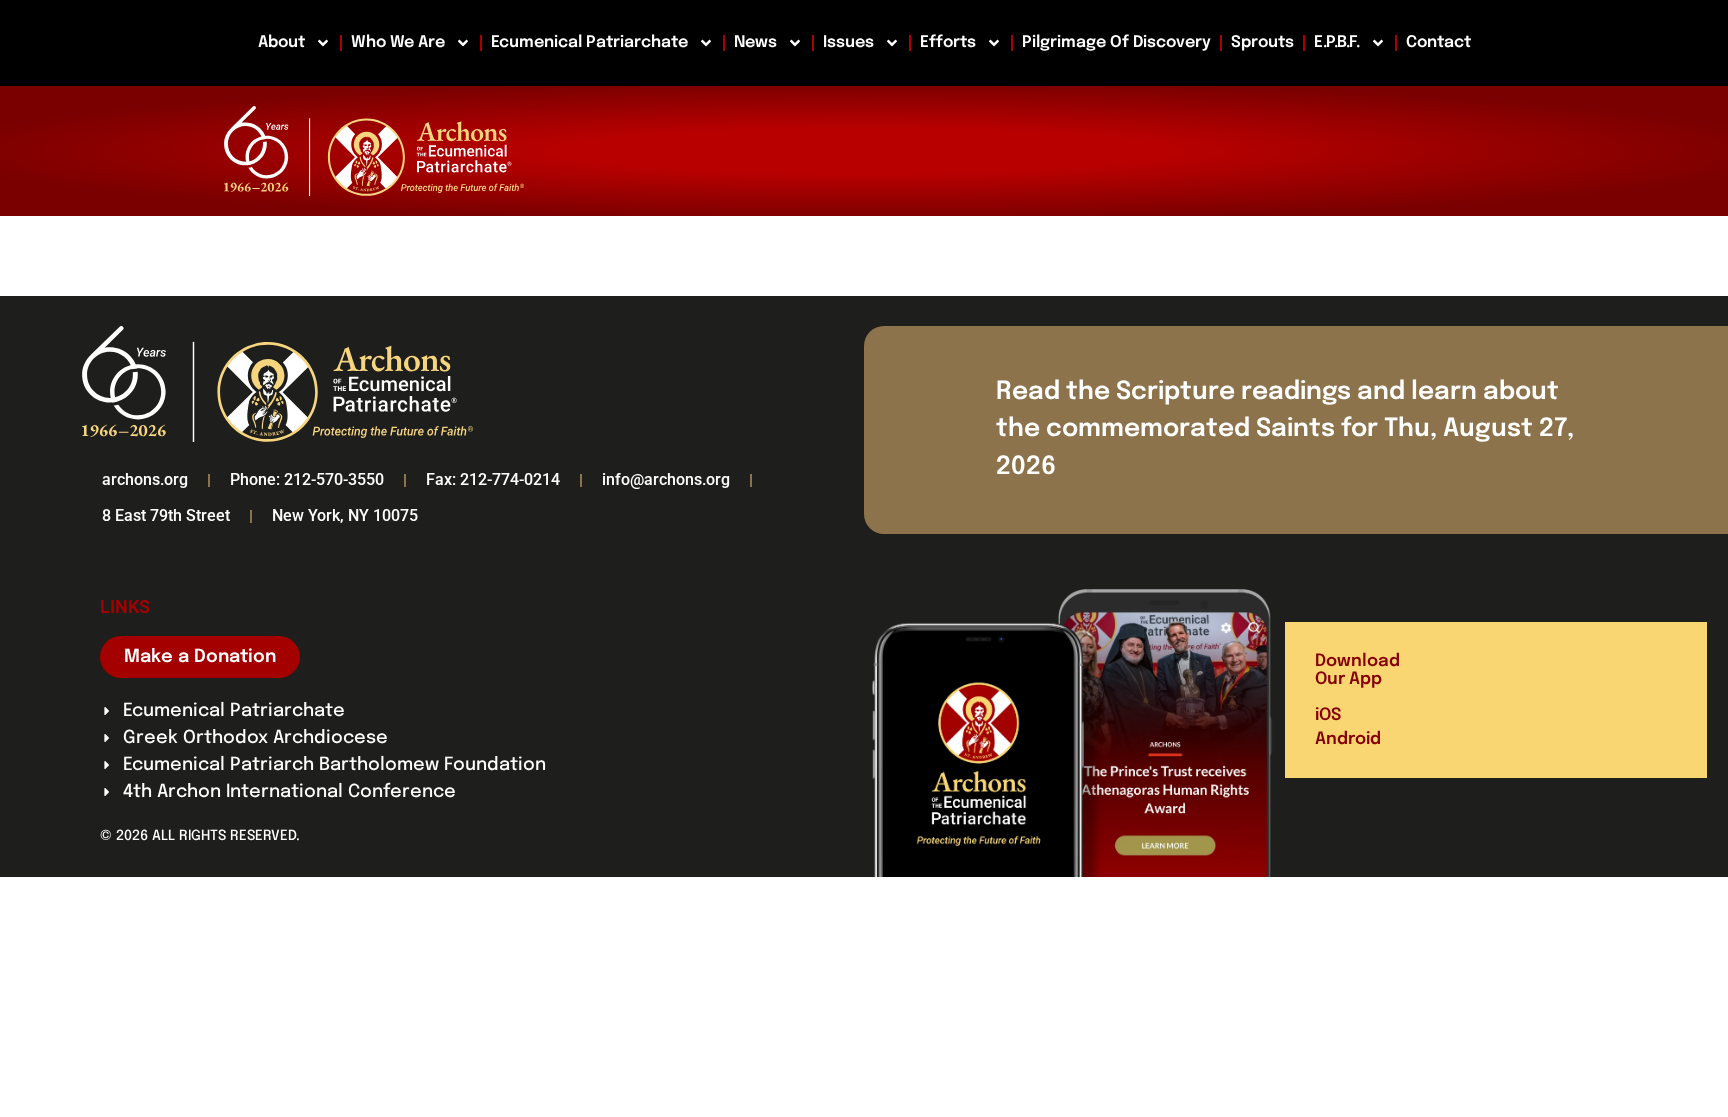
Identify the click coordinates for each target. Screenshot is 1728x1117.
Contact (1438, 42)
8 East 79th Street (166, 515)
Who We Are (398, 42)
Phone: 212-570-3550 (307, 479)
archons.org (145, 479)
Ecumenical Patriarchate (589, 42)
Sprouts (1262, 42)
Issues (848, 42)
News (755, 42)
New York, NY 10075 (345, 515)
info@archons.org (666, 479)
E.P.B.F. (1337, 42)
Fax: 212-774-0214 (493, 479)
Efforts (948, 42)
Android (1348, 739)
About (281, 42)
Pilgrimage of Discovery (1116, 42)
